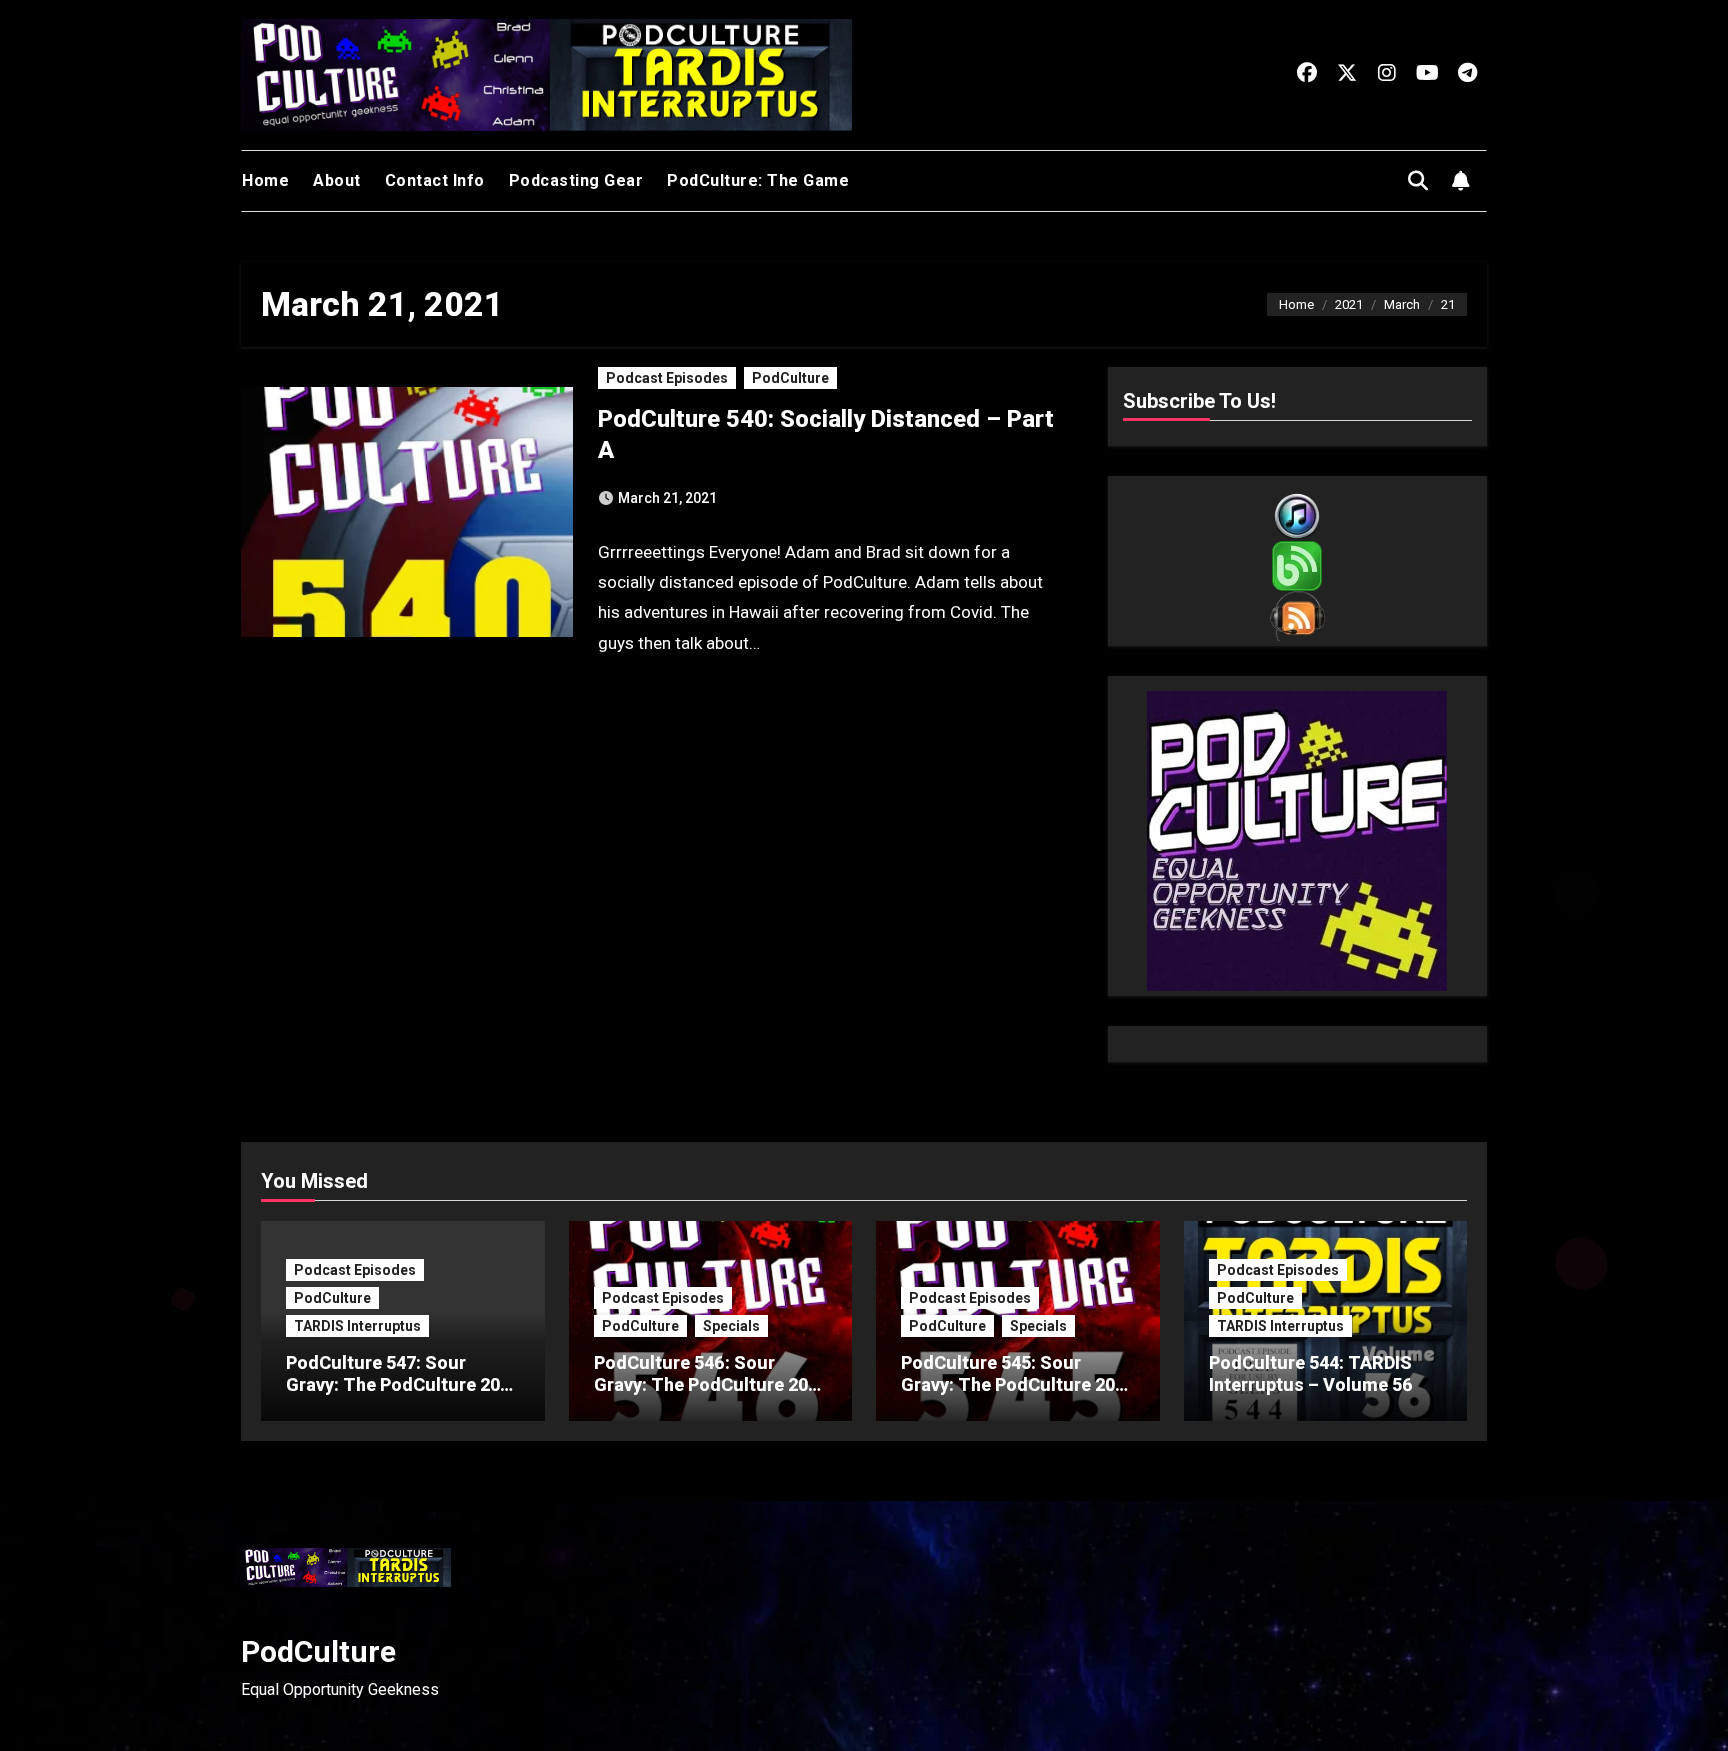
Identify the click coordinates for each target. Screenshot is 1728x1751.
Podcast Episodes (667, 378)
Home (265, 180)
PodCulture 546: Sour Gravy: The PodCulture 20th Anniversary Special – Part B (709, 1395)
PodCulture (790, 378)
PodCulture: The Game (758, 180)
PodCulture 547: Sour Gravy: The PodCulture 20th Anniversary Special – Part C (401, 1395)
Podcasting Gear (576, 180)
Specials (731, 1326)
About (337, 180)
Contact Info (435, 180)
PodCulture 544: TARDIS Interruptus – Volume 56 (1311, 1373)
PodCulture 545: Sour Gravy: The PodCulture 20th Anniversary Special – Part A (1016, 1395)
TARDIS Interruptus (357, 1326)
